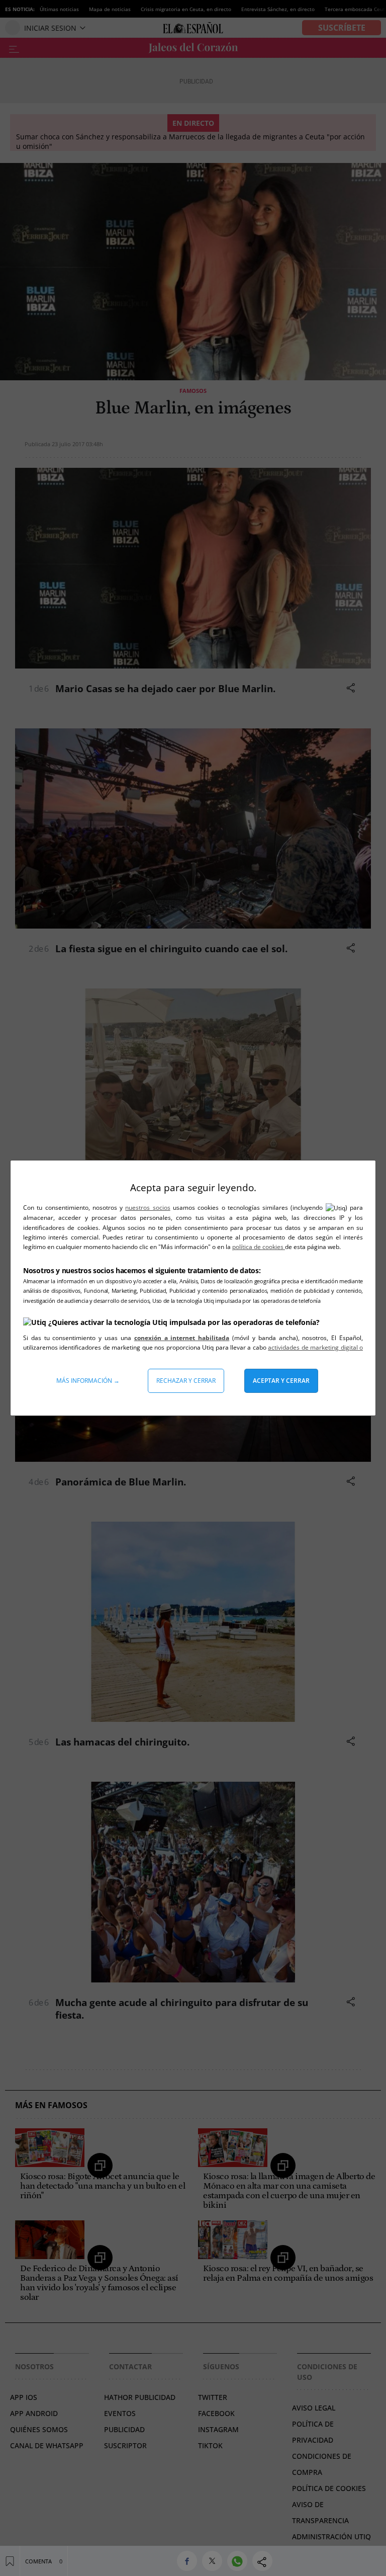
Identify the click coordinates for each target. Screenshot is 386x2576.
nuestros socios (148, 1208)
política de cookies (259, 1247)
